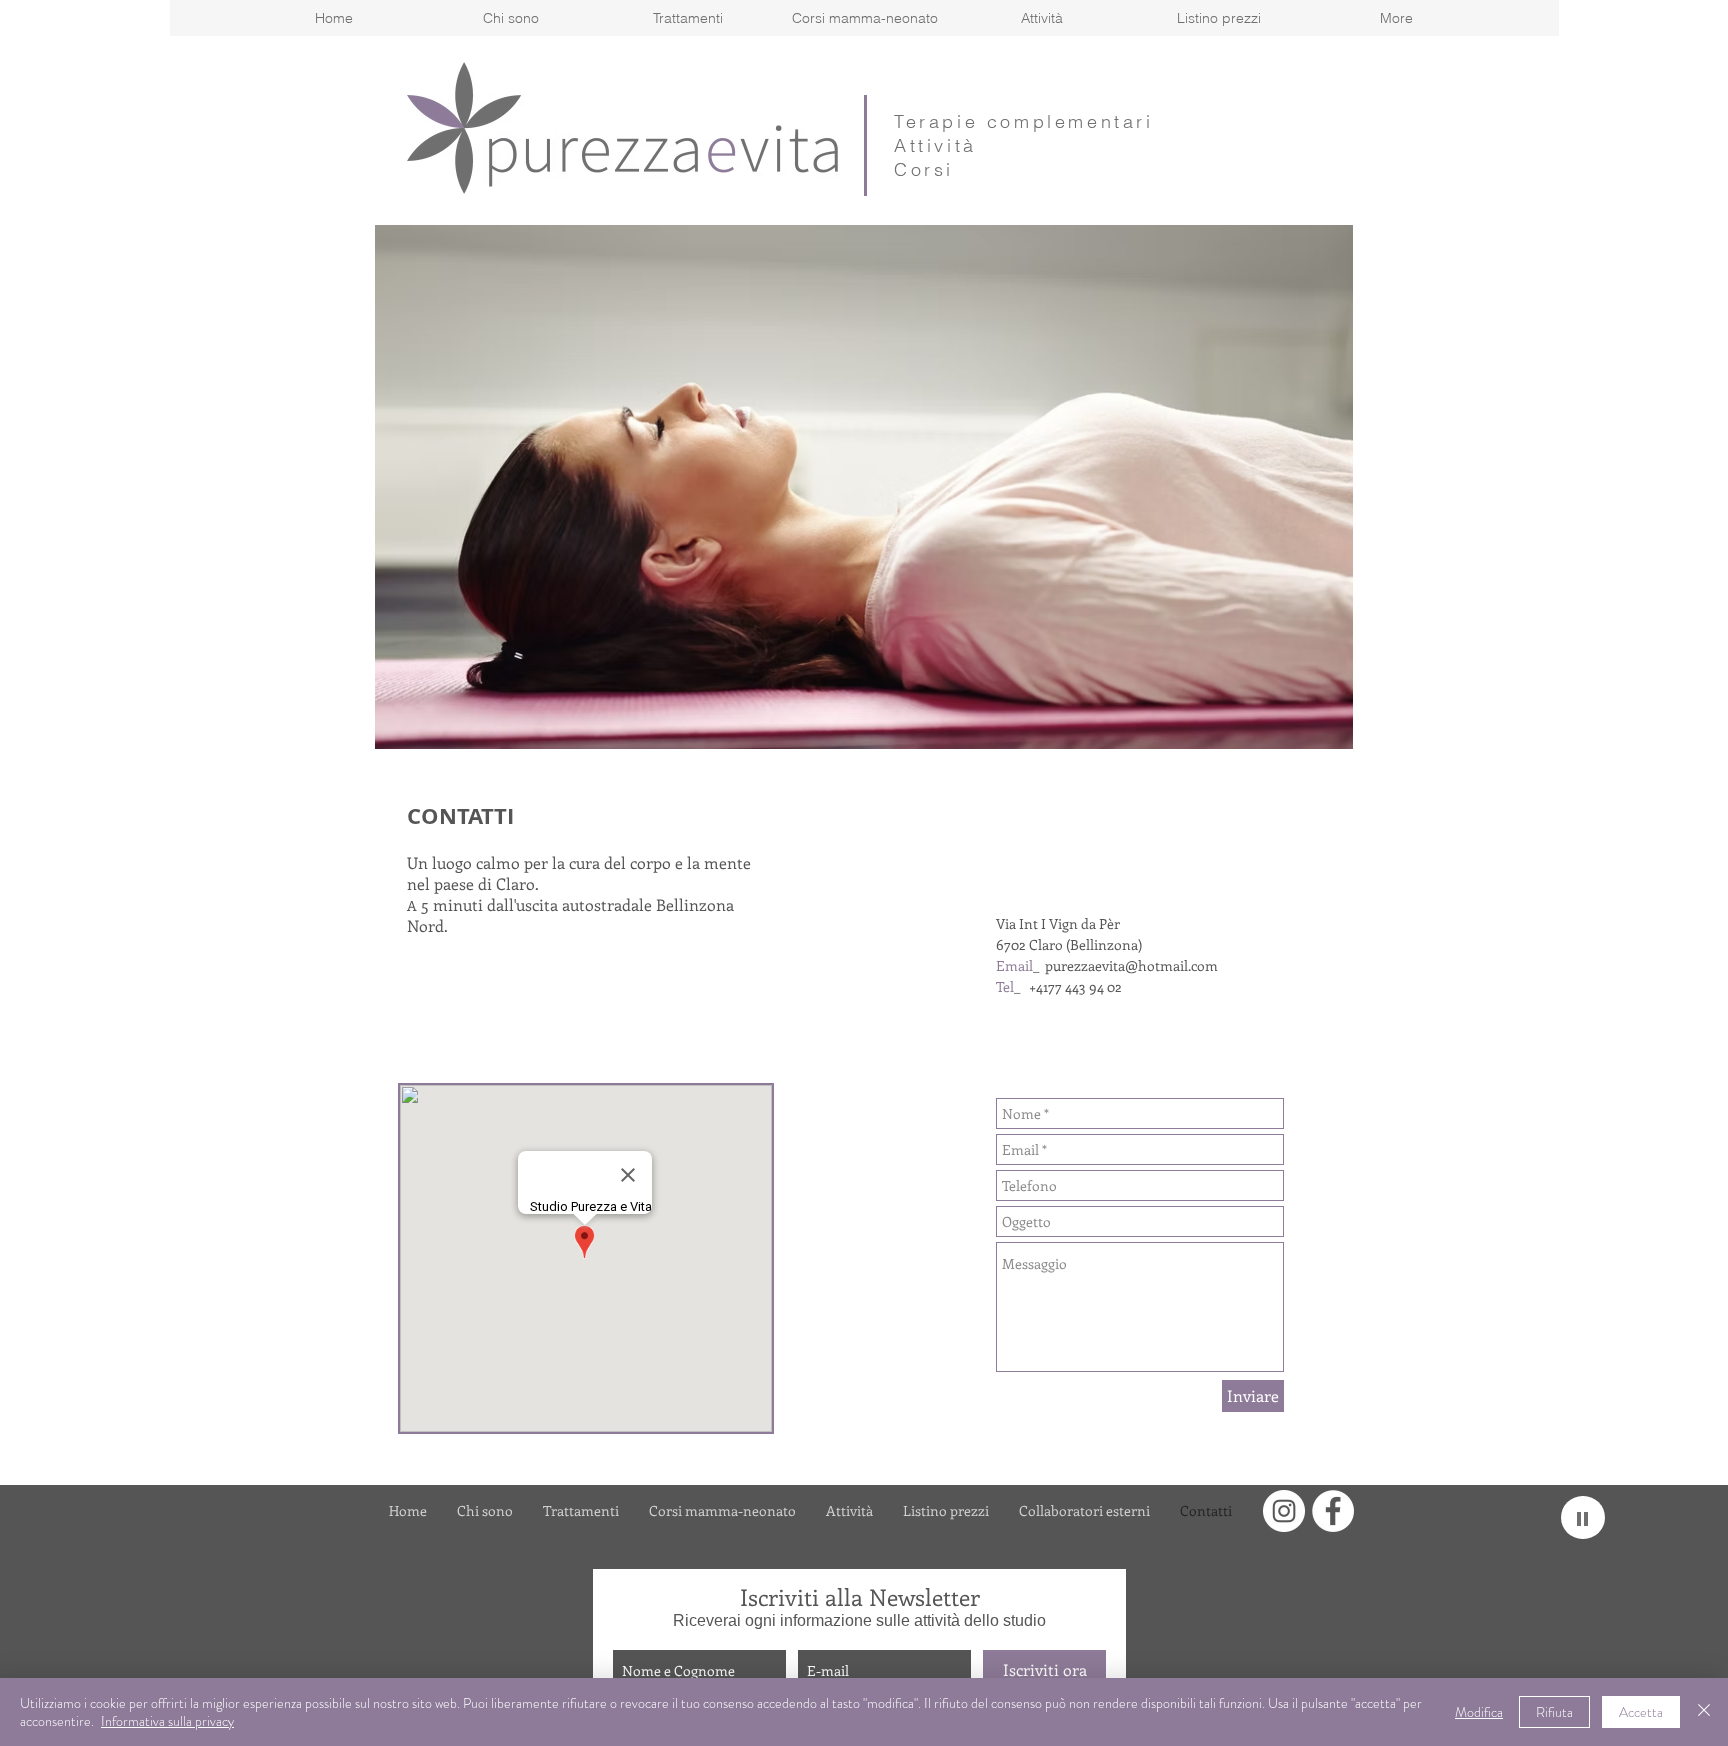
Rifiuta (1554, 1712)
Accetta (1641, 1712)
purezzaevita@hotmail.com (1131, 965)
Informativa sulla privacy (167, 1721)
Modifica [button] (1479, 1712)
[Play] (1583, 1517)
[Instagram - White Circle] (1284, 1511)
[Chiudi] (1704, 1712)
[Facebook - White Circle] (1333, 1511)
